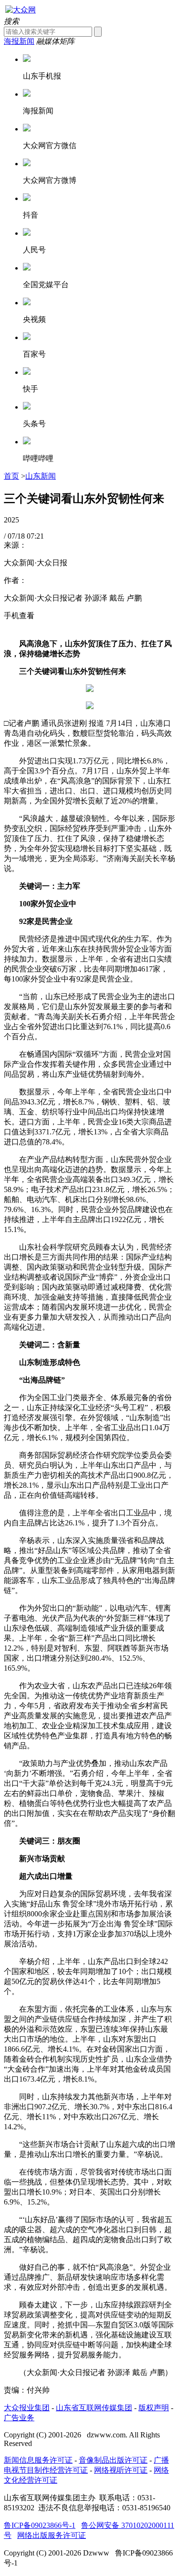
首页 (11, 476)
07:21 (35, 536)
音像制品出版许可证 (113, 2460)
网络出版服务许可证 (52, 2535)
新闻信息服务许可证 (38, 2460)
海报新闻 (19, 41)
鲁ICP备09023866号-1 (40, 2525)
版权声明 (154, 2408)
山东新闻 (41, 476)
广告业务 (19, 2418)
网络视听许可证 (121, 2470)
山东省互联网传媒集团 (94, 2408)
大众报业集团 (27, 2408)
